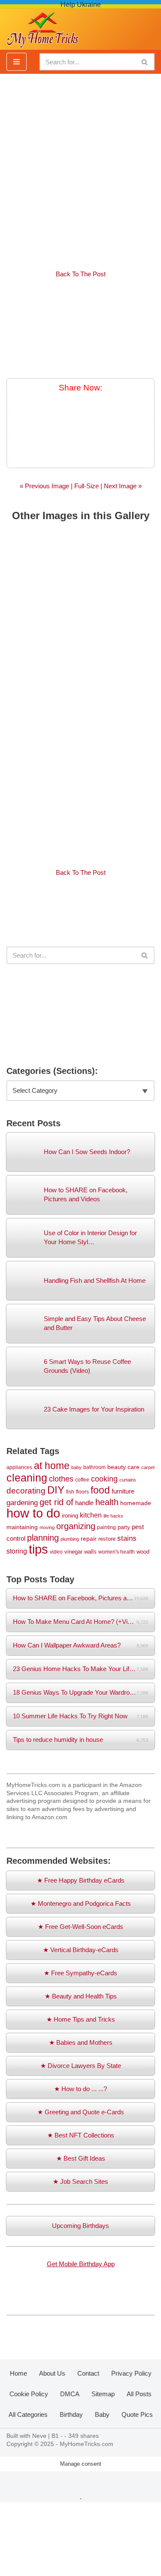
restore (107, 1539)
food (100, 1490)
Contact (88, 2373)
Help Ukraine (81, 5)
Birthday (71, 2414)
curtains (128, 1480)
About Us (52, 2373)
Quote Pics (137, 2414)
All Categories (28, 2414)
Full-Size (87, 486)
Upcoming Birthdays (80, 2226)
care (134, 1467)
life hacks (113, 1516)
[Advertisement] (80, 167)
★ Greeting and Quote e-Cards (81, 2112)
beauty (117, 1467)
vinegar (73, 1552)
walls (90, 1552)
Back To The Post (81, 274)
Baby (102, 2414)
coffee (82, 1480)
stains (127, 1538)
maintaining (22, 1527)
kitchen (91, 1515)
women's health (117, 1552)
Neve (39, 2436)
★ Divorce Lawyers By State (81, 2066)
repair (89, 1539)
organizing (76, 1526)
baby (76, 1467)
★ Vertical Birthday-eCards (81, 1950)
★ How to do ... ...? (80, 2089)
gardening (22, 1503)
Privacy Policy (131, 2373)
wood (143, 1552)
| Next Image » (120, 486)
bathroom (94, 1467)
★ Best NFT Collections (81, 2135)
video (56, 1552)
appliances (19, 1467)
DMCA (70, 2394)
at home (52, 1466)
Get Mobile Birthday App (81, 2264)
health (107, 1502)
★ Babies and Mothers (81, 2042)
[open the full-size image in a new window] (80, 329)
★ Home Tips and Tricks (81, 2019)
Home (18, 2373)
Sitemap (103, 2394)
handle (84, 1503)
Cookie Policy (29, 2394)
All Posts (139, 2394)
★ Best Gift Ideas (81, 2158)
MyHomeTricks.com (87, 2444)
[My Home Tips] (43, 27)
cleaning (27, 1478)
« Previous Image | (47, 486)
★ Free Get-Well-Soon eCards (80, 1927)
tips (38, 1549)
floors (82, 1492)
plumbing (70, 1539)
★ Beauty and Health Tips (81, 1996)
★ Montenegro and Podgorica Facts (81, 1903)
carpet (148, 1467)
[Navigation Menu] (17, 62)
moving (47, 1527)
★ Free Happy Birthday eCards (81, 1880)
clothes (61, 1479)
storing (17, 1551)
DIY (56, 1490)
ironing (70, 1516)
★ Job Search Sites (80, 2181)
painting (106, 1527)
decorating (26, 1491)
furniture (123, 1491)
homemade (136, 1503)
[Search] (145, 62)
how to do (33, 1513)
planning (43, 1538)
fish (70, 1492)
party (124, 1527)
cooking (104, 1479)
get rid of (56, 1502)
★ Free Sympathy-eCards (80, 1973)
